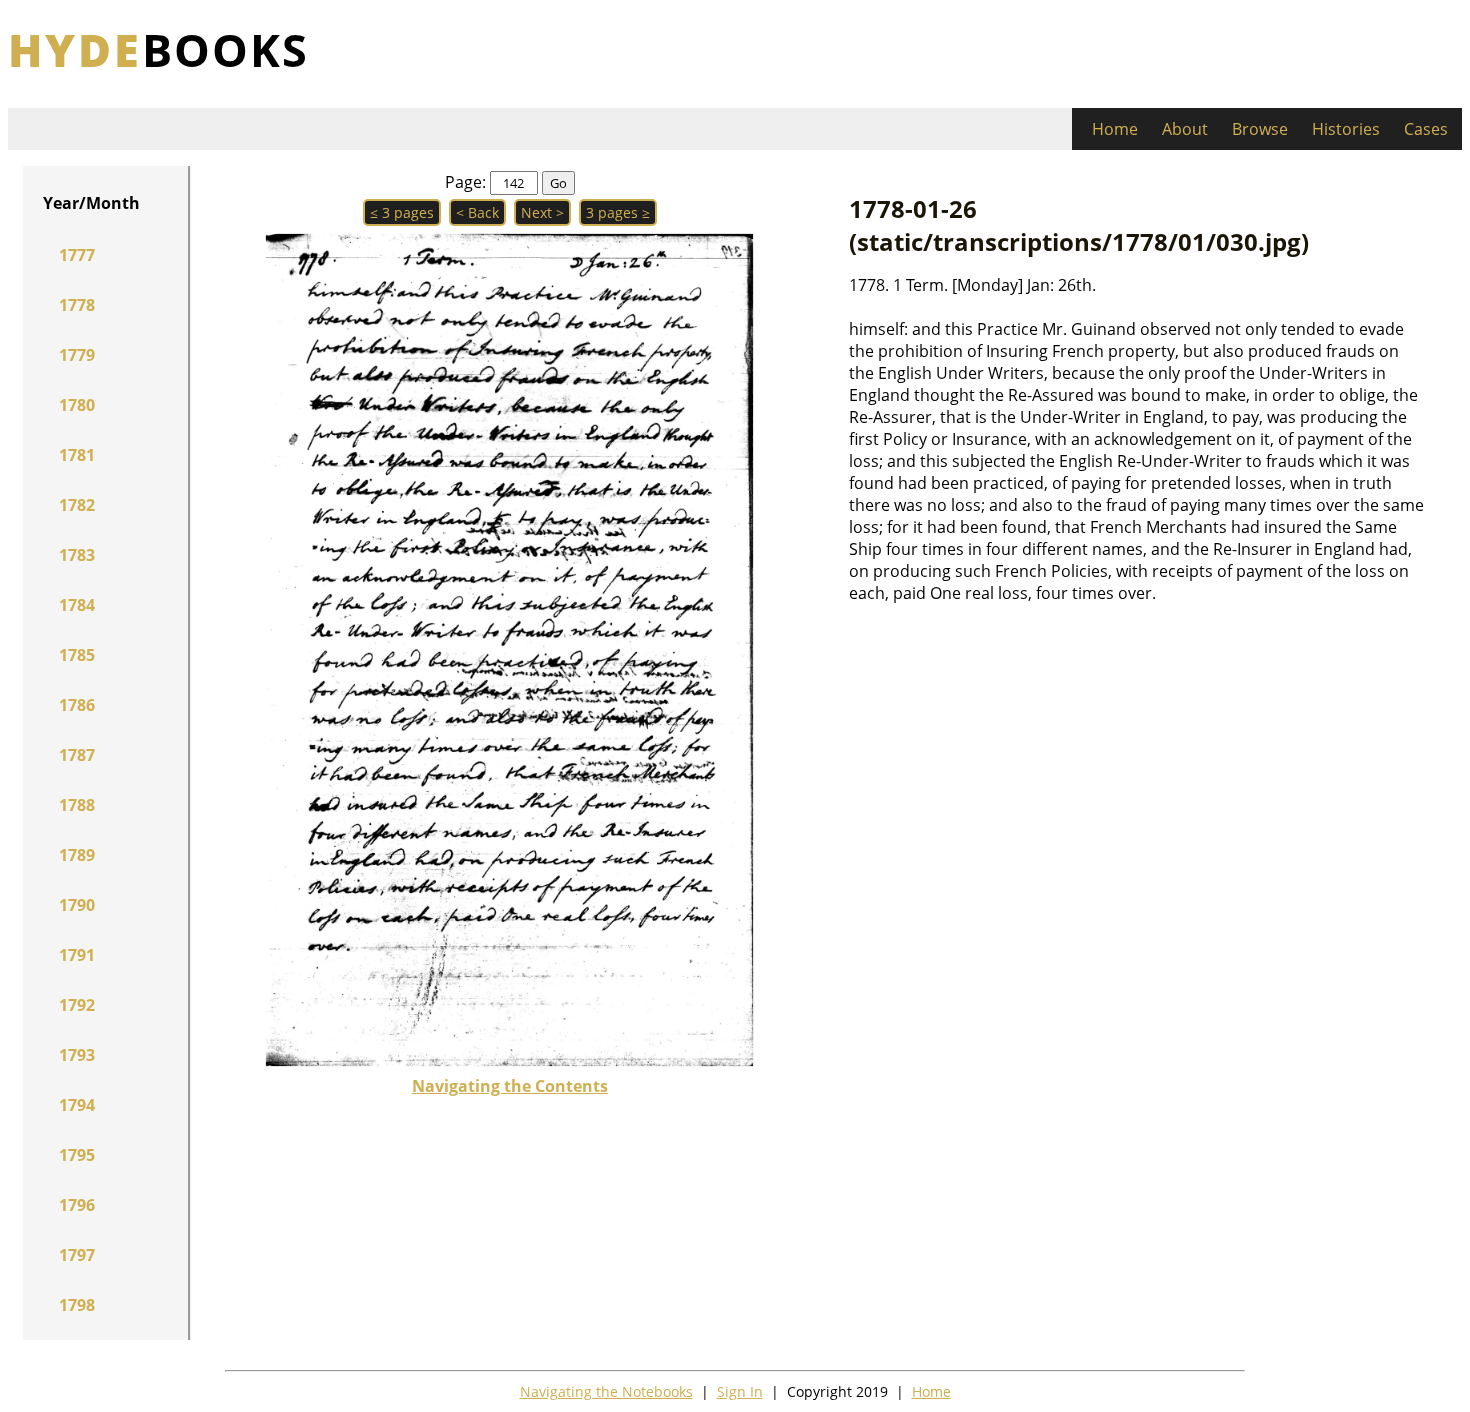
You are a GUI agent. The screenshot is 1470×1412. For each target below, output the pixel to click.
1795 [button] (77, 1155)
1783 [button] (77, 555)
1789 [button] (77, 855)
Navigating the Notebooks (606, 1391)
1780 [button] (77, 405)
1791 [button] (77, 955)
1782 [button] (77, 505)
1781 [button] (77, 455)
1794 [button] (77, 1105)
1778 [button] (77, 305)
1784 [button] (77, 605)
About (1185, 129)
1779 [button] (77, 355)
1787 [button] (77, 755)
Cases (1426, 129)
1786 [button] (77, 705)
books (158, 49)
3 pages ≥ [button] (618, 212)
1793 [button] (77, 1055)
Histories (1346, 129)
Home (1115, 129)
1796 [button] (77, 1205)
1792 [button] (77, 1005)
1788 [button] (77, 805)
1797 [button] (77, 1255)
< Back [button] (477, 212)
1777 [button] (77, 255)
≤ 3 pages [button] (402, 212)
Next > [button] (542, 212)
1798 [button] (77, 1305)
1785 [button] (77, 655)
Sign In (740, 1391)
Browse (1260, 129)
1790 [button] (77, 905)
